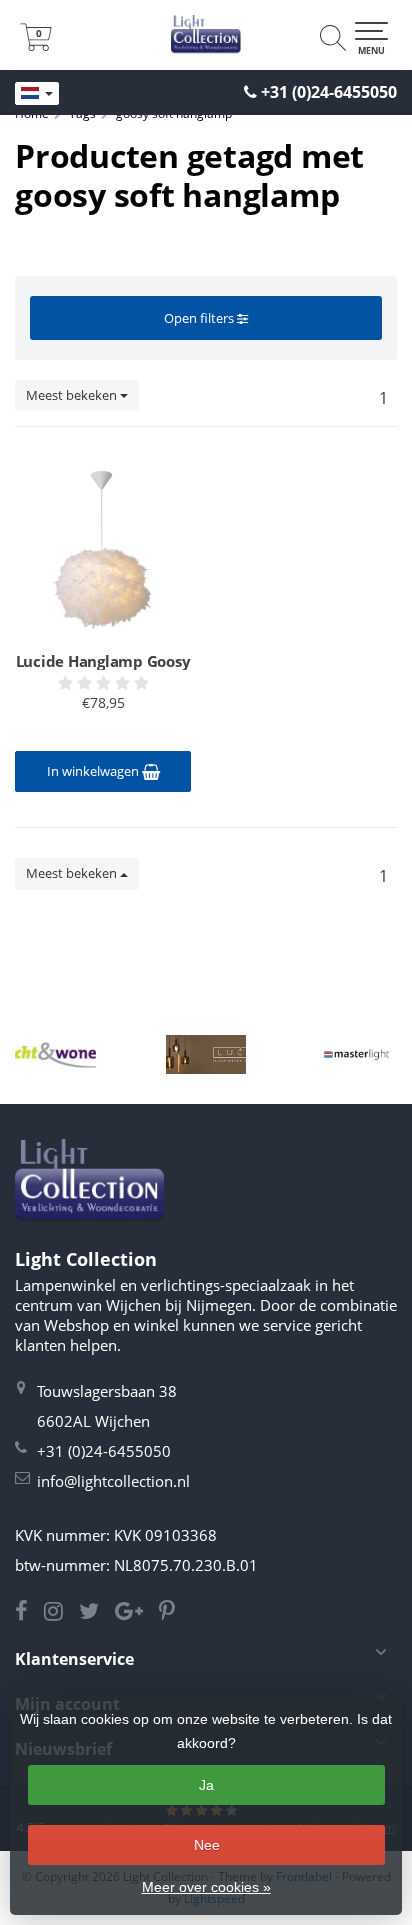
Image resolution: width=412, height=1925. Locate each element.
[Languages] (37, 94)
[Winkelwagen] (36, 45)
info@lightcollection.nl (113, 1481)
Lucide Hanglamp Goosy (103, 661)
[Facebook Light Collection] (29, 1613)
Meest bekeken (73, 395)
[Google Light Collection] (137, 1613)
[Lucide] (206, 1054)
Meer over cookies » (206, 1887)
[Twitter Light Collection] (97, 1613)
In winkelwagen (94, 771)
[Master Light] (356, 1054)
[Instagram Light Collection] (61, 1613)
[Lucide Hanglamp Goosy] (103, 542)
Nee (207, 1845)
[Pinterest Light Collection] (173, 1613)
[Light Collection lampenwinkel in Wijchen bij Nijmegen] (206, 35)
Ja (206, 1785)
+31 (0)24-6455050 (329, 92)
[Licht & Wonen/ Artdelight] (55, 1054)
